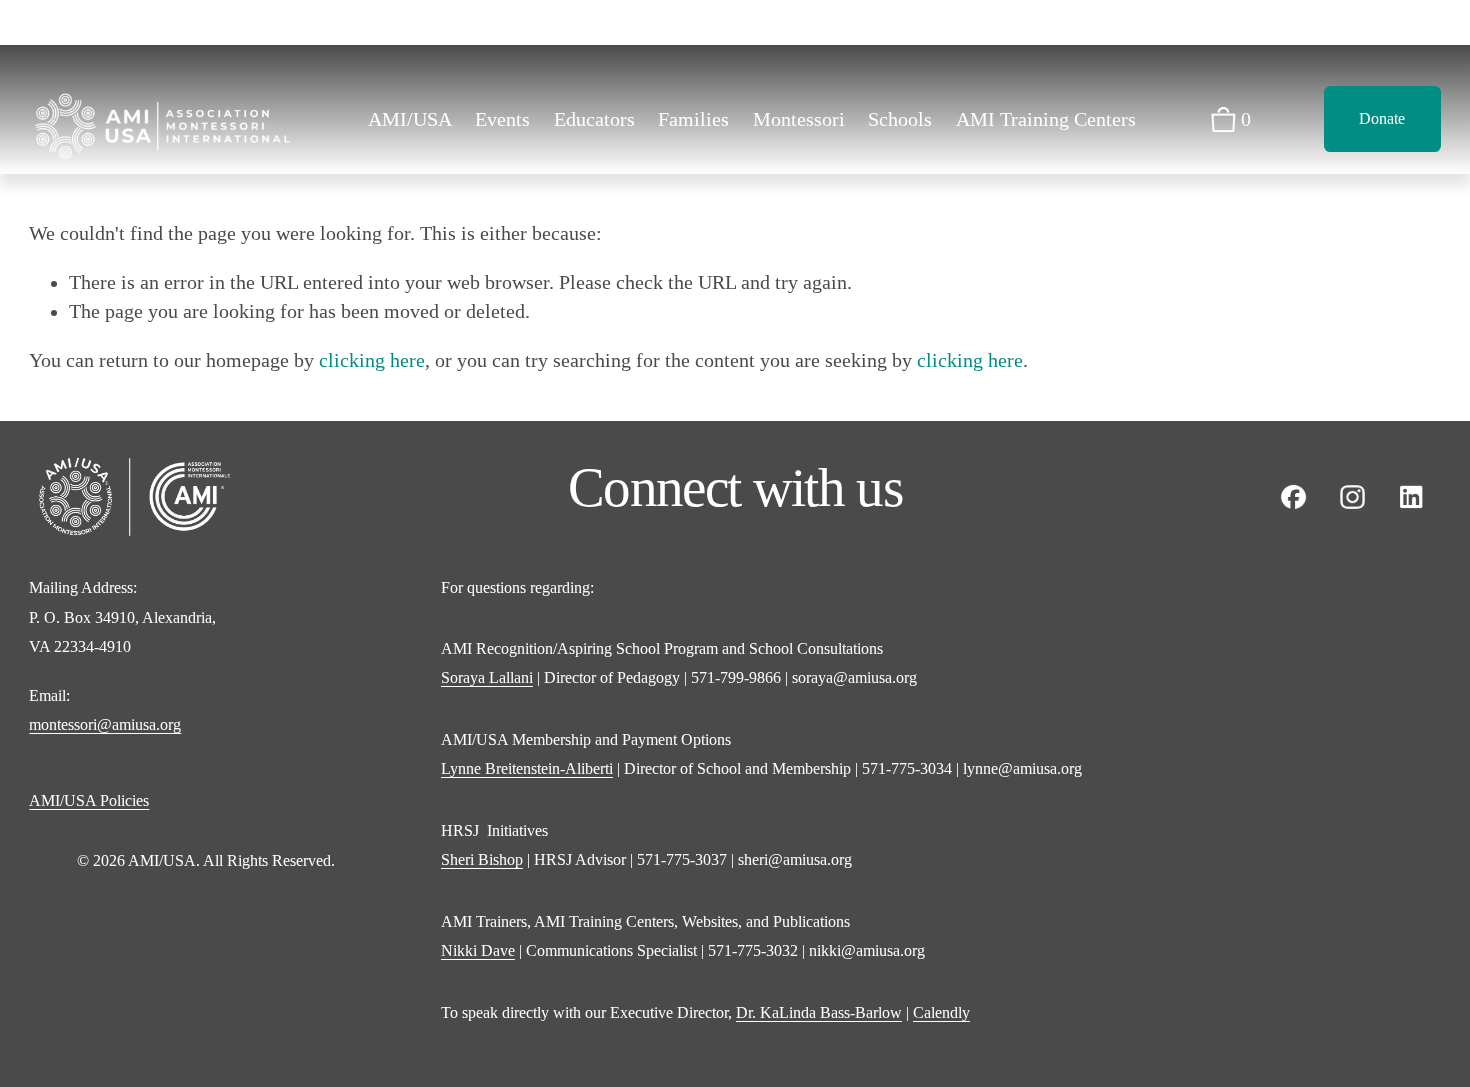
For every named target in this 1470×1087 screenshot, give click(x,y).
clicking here (372, 360)
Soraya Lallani (487, 677)
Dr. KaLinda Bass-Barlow (819, 1012)
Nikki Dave (478, 950)
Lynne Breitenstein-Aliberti (527, 768)
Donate (1382, 118)
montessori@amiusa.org (105, 724)
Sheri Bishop (482, 859)
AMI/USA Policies (89, 800)
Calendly (941, 1012)
